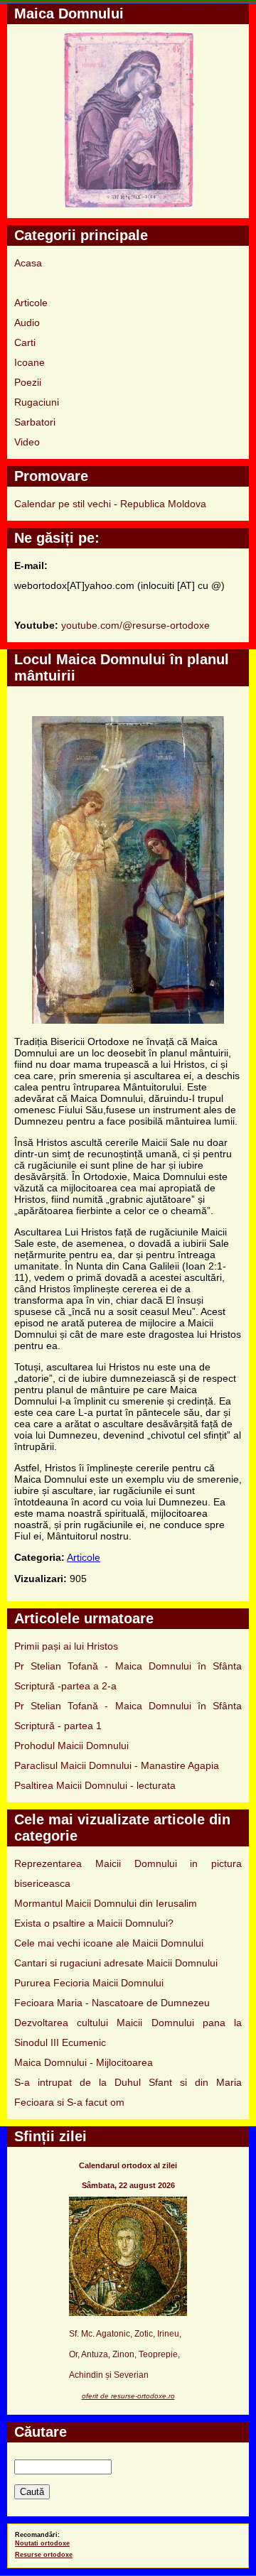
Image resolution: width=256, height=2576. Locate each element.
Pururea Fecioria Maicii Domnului (89, 1983)
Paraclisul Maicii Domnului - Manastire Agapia (117, 1765)
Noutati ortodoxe (42, 2543)
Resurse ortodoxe (44, 2555)
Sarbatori (35, 422)
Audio (27, 323)
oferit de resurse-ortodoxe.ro (128, 2396)
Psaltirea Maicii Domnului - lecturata (95, 1785)
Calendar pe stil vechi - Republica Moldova (110, 504)
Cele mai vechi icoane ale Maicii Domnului (109, 1943)
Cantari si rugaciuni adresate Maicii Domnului (116, 1963)
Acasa (28, 263)
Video (27, 442)
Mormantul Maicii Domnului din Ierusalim (106, 1903)
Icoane (30, 362)
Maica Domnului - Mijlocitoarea (84, 2062)
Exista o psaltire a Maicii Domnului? (94, 1923)
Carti (25, 342)
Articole (31, 303)
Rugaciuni (37, 402)
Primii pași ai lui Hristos (66, 1646)
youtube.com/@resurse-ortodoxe (135, 625)
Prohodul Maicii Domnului (71, 1746)
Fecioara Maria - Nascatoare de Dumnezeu (112, 2003)
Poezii (28, 382)
